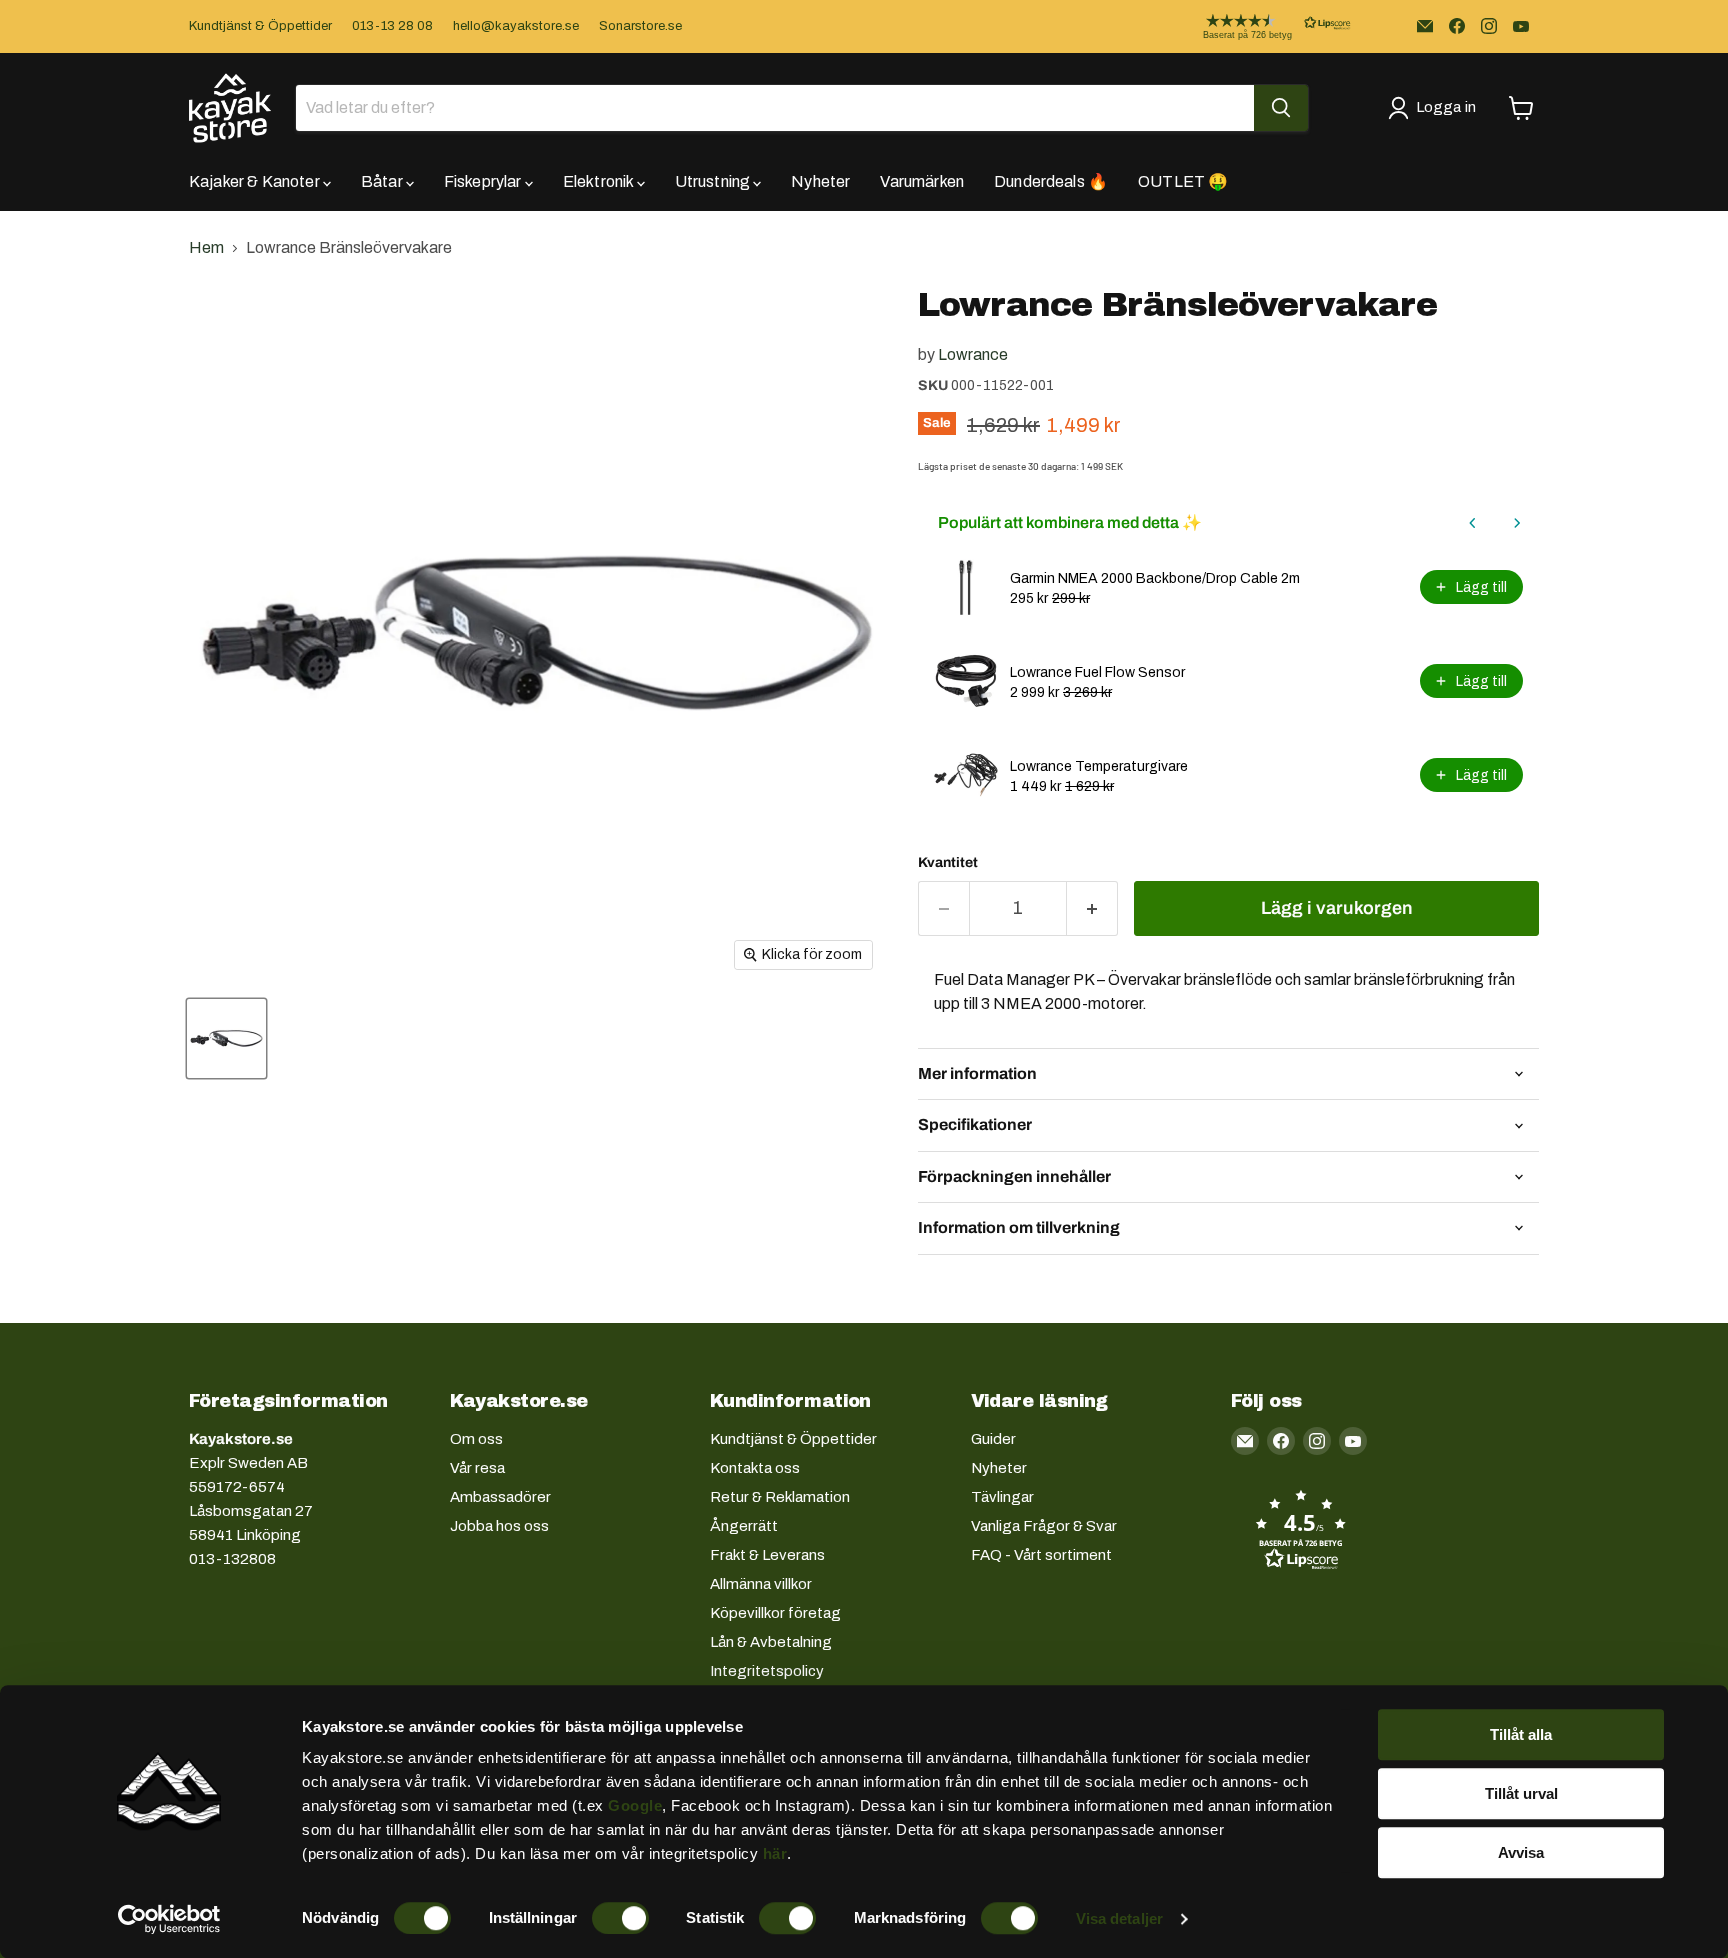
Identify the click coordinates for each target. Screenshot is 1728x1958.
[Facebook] (1457, 26)
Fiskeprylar (484, 181)
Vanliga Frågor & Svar (1044, 1526)
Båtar (383, 181)
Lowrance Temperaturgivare (1099, 766)
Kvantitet (948, 862)
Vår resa (477, 1468)
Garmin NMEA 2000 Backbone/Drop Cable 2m (1155, 578)
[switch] (620, 1918)
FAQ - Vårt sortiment (1041, 1555)
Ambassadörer (500, 1497)
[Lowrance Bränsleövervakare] (226, 1038)
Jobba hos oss (499, 1526)
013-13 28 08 (392, 26)
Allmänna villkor (761, 1584)
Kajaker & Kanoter (256, 181)
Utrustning (714, 181)
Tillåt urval (1521, 1793)
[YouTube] (1521, 26)
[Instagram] (1489, 26)
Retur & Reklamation (780, 1497)
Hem (206, 247)
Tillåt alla (1521, 1734)
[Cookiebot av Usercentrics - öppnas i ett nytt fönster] (169, 1919)
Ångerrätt (744, 1526)
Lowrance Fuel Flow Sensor (1097, 672)
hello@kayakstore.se (516, 26)
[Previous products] (1473, 523)
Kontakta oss (755, 1468)
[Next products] (1517, 523)
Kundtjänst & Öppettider (260, 26)
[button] (1261, 26)
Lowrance (973, 354)
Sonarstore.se (640, 26)
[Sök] (1281, 108)
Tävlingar (1002, 1497)
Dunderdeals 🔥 (1051, 181)
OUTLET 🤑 (1183, 181)
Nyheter (820, 181)
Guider (993, 1439)
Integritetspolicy (767, 1671)
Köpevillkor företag (775, 1613)
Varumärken (922, 181)
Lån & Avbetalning (771, 1642)
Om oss (476, 1439)
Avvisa (1521, 1852)
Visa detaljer (1119, 1918)
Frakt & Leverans (767, 1555)
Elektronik (600, 181)
